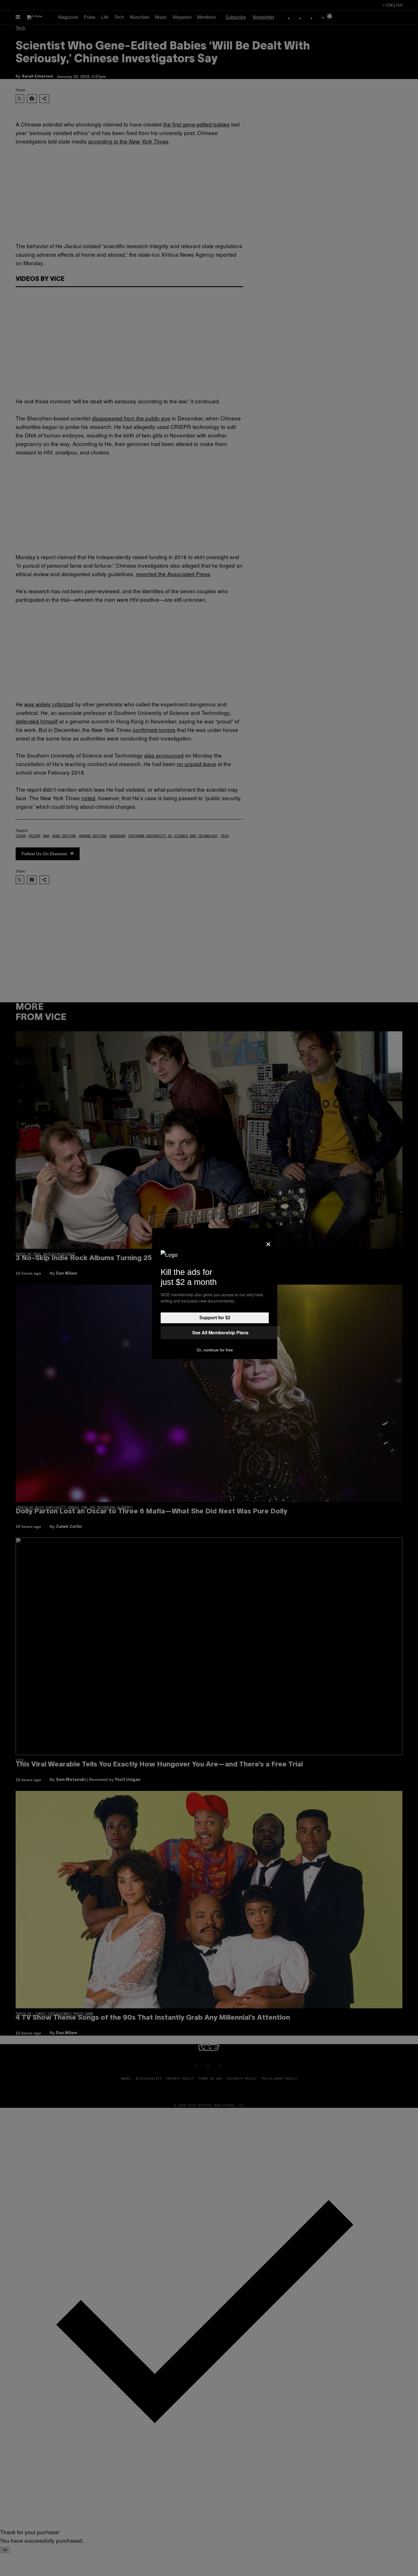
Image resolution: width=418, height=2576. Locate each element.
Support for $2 (215, 1318)
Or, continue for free (215, 1350)
